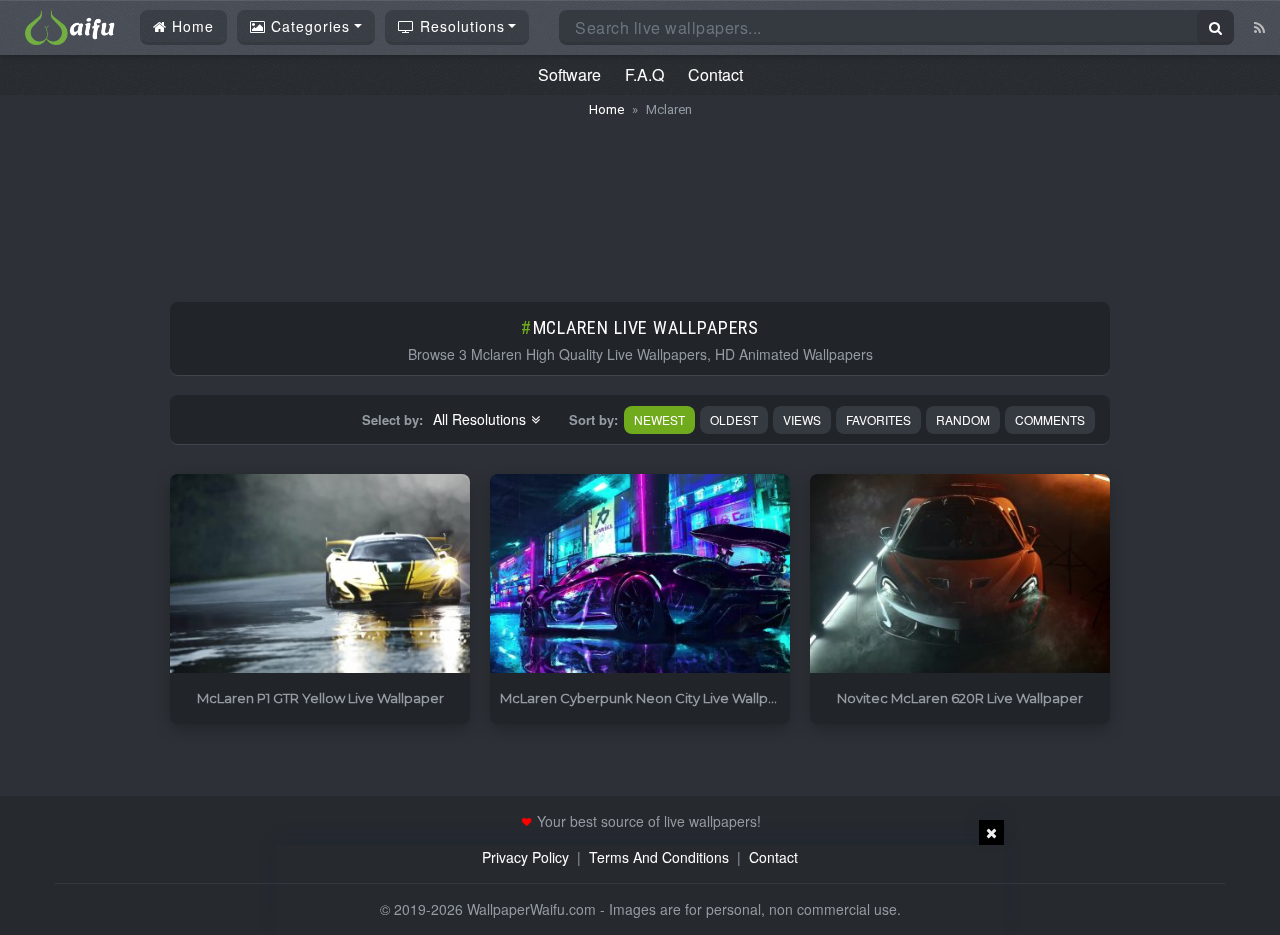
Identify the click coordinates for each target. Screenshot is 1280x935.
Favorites (878, 419)
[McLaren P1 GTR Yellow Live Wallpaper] (320, 574)
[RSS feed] (1259, 27)
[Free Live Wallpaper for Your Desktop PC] (70, 25)
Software (569, 74)
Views (802, 419)
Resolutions (460, 26)
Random (963, 419)
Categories (308, 26)
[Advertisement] (640, 200)
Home (190, 26)
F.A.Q (644, 74)
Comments (1050, 419)
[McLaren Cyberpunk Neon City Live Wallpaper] (640, 574)
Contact (715, 74)
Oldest (734, 419)
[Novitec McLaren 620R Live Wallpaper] (960, 574)
